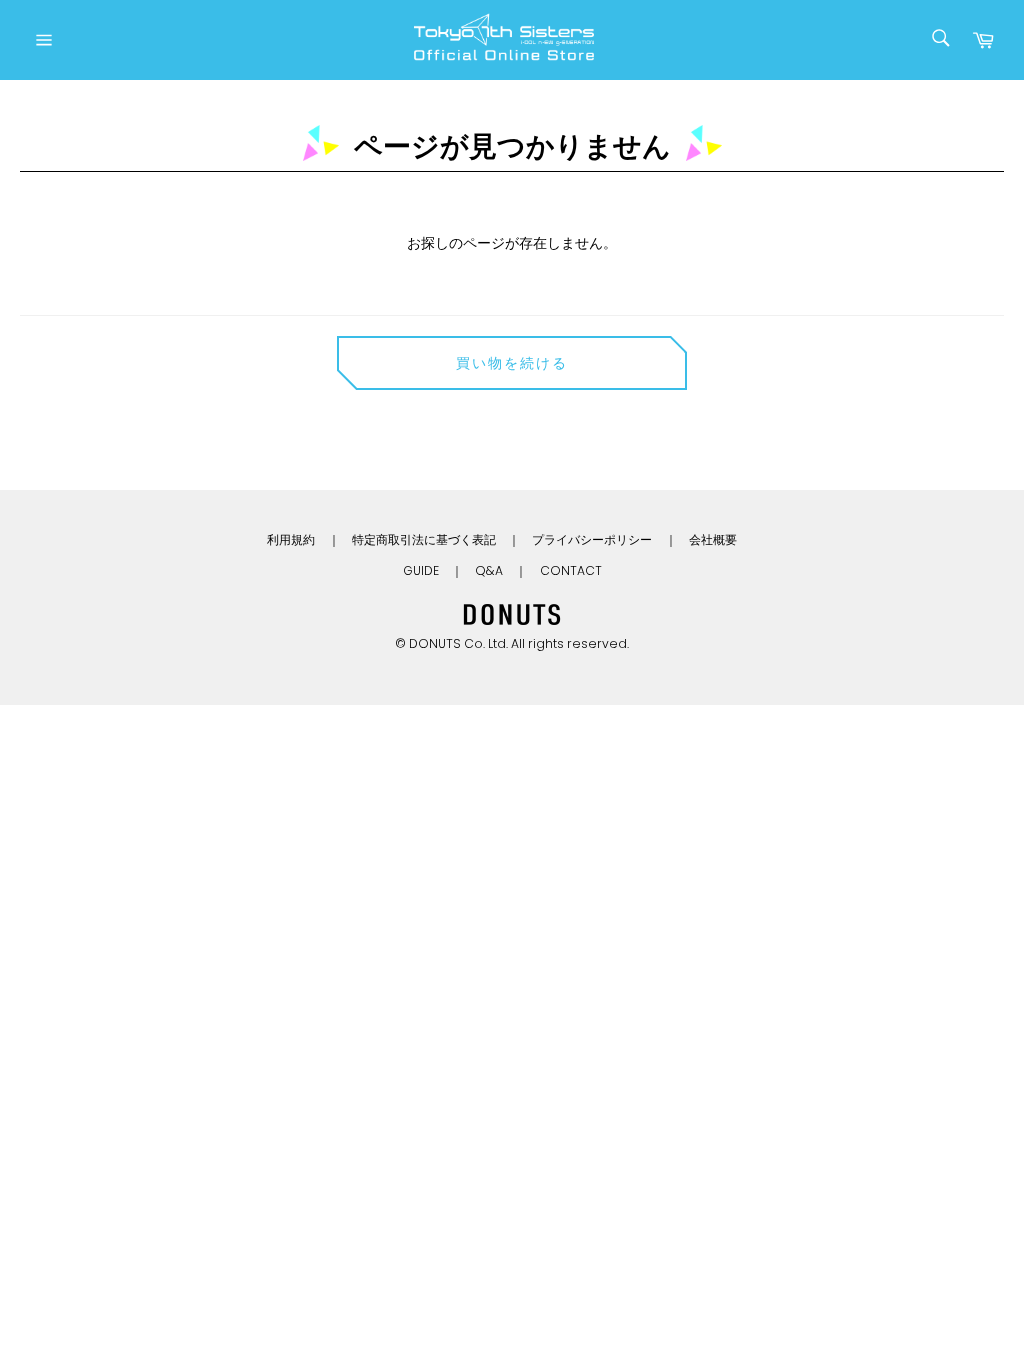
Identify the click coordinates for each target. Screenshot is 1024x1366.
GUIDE (421, 570)
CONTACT (571, 570)
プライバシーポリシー (592, 539)
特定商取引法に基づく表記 (424, 539)
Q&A (489, 570)
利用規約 (291, 539)
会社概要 (713, 539)
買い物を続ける (512, 363)
